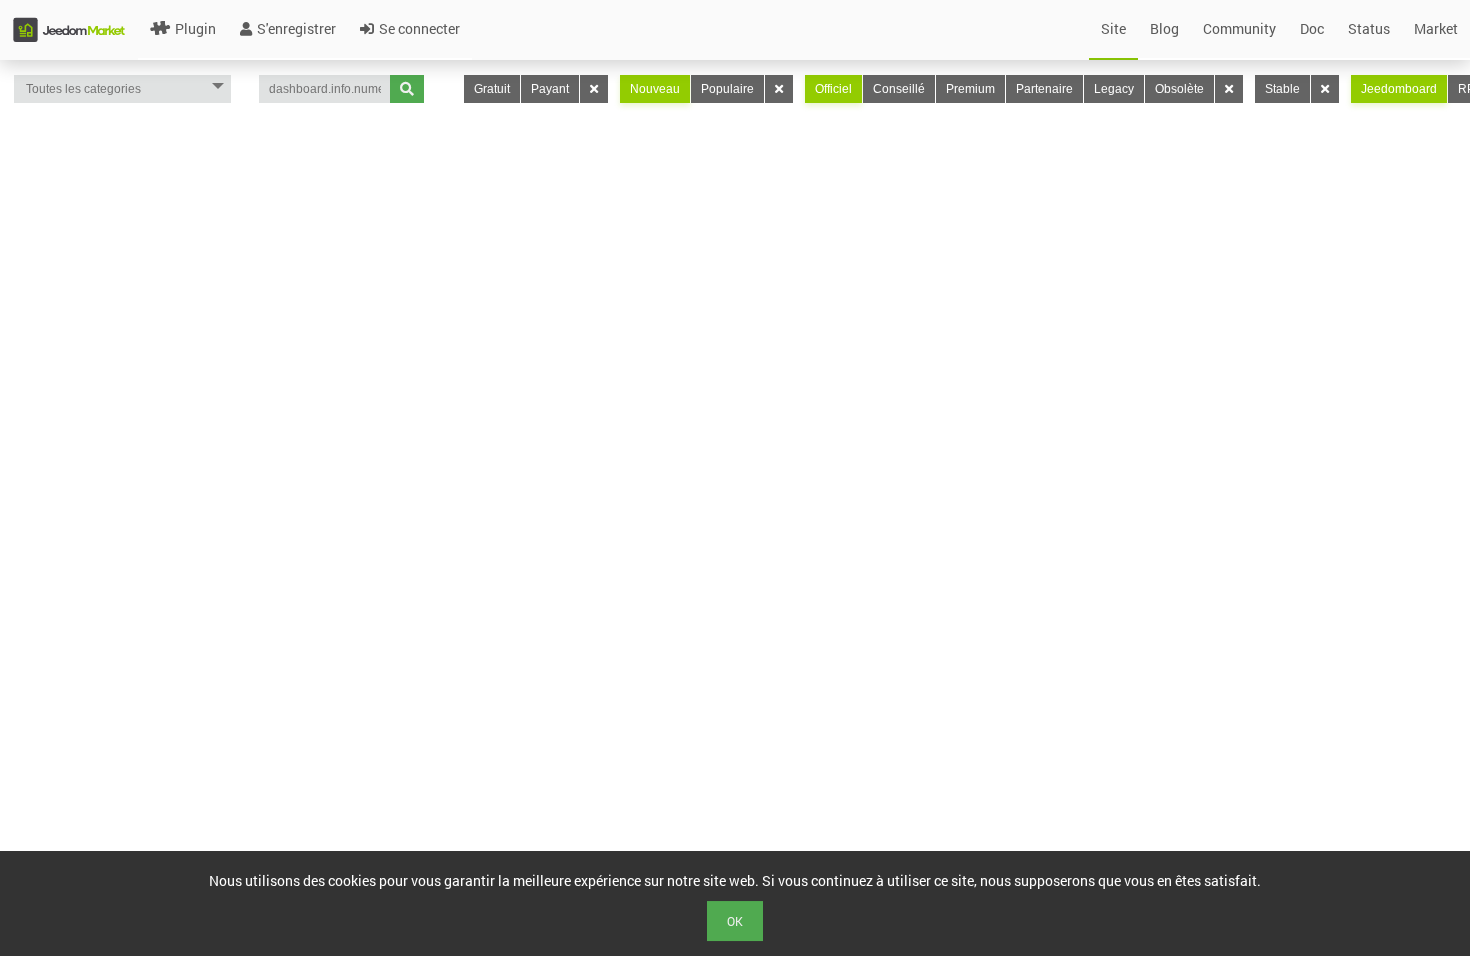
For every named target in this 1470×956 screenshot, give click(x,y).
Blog (1164, 28)
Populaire (727, 89)
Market (1436, 28)
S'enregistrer (296, 28)
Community (1239, 28)
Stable (1282, 89)
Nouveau (655, 89)
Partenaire (1044, 89)
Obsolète (1179, 89)
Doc (1312, 28)
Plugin (195, 28)
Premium (970, 89)
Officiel (833, 89)
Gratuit (492, 89)
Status (1369, 28)
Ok (735, 921)
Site (1113, 28)
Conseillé (899, 89)
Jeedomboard (1399, 89)
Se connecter (419, 28)
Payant (550, 89)
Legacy (1114, 89)
